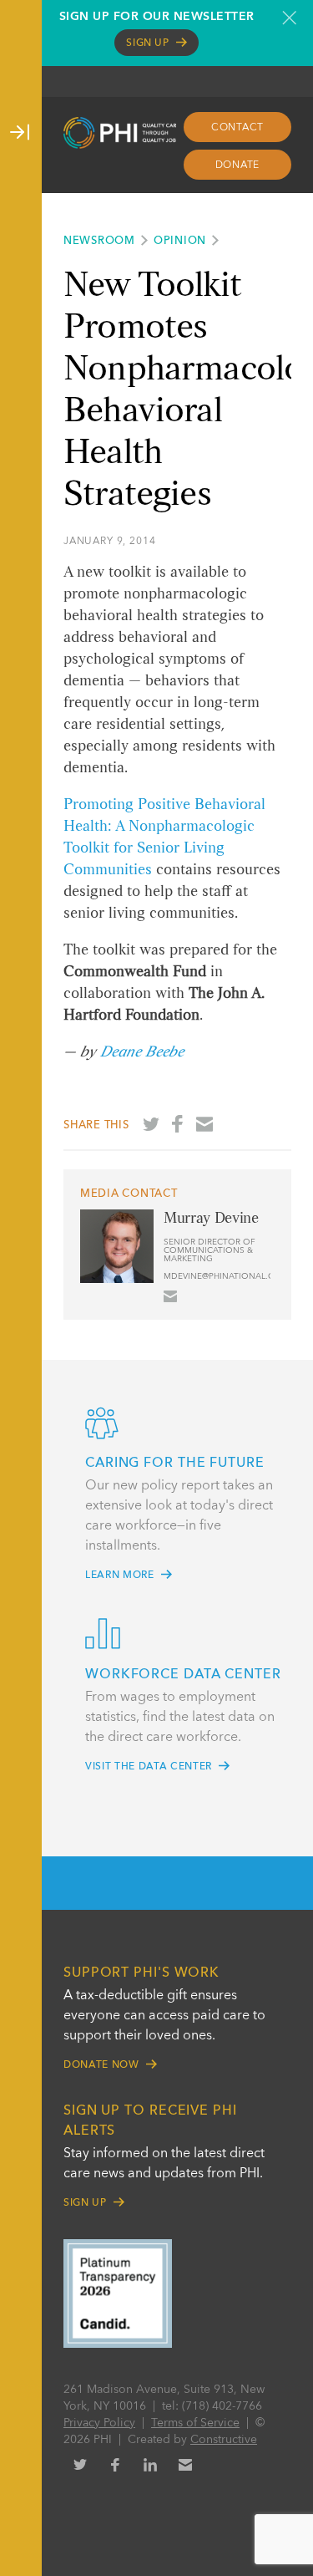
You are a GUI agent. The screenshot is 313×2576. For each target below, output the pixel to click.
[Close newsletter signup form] (289, 18)
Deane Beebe (142, 1052)
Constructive (224, 2440)
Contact (237, 128)
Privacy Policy (99, 2423)
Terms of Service (195, 2423)
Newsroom (99, 241)
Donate (238, 165)
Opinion (180, 241)
